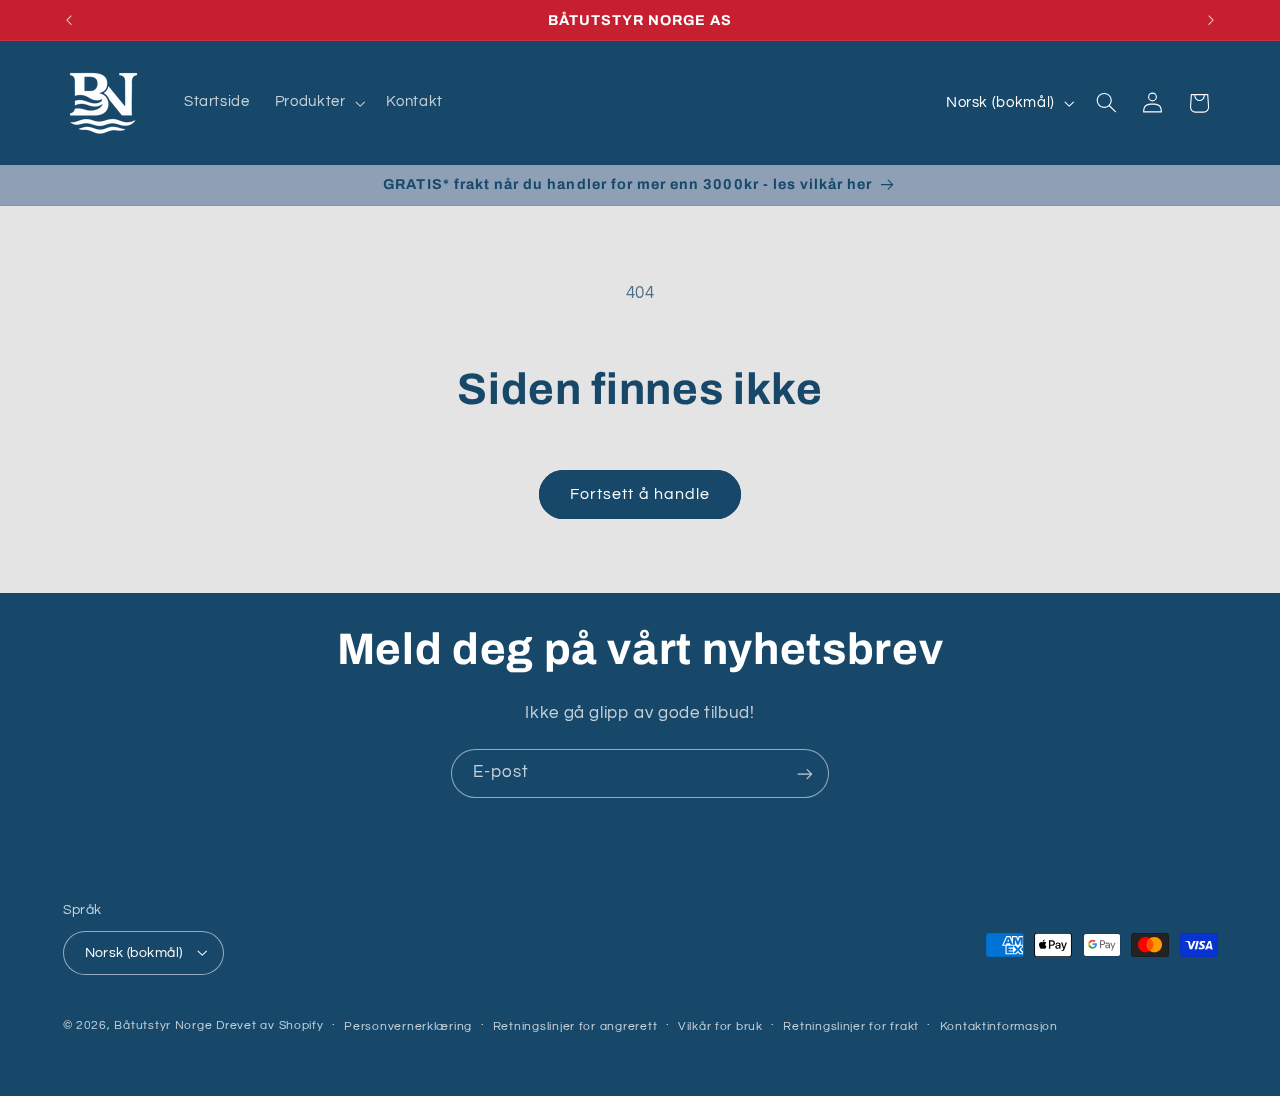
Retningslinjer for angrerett (575, 1025)
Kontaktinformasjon (999, 1025)
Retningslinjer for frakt (851, 1025)
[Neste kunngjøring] (1211, 20)
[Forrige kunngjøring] (69, 20)
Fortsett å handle (640, 494)
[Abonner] (805, 773)
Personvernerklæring (408, 1025)
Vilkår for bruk (720, 1025)
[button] (318, 103)
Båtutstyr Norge (163, 1024)
